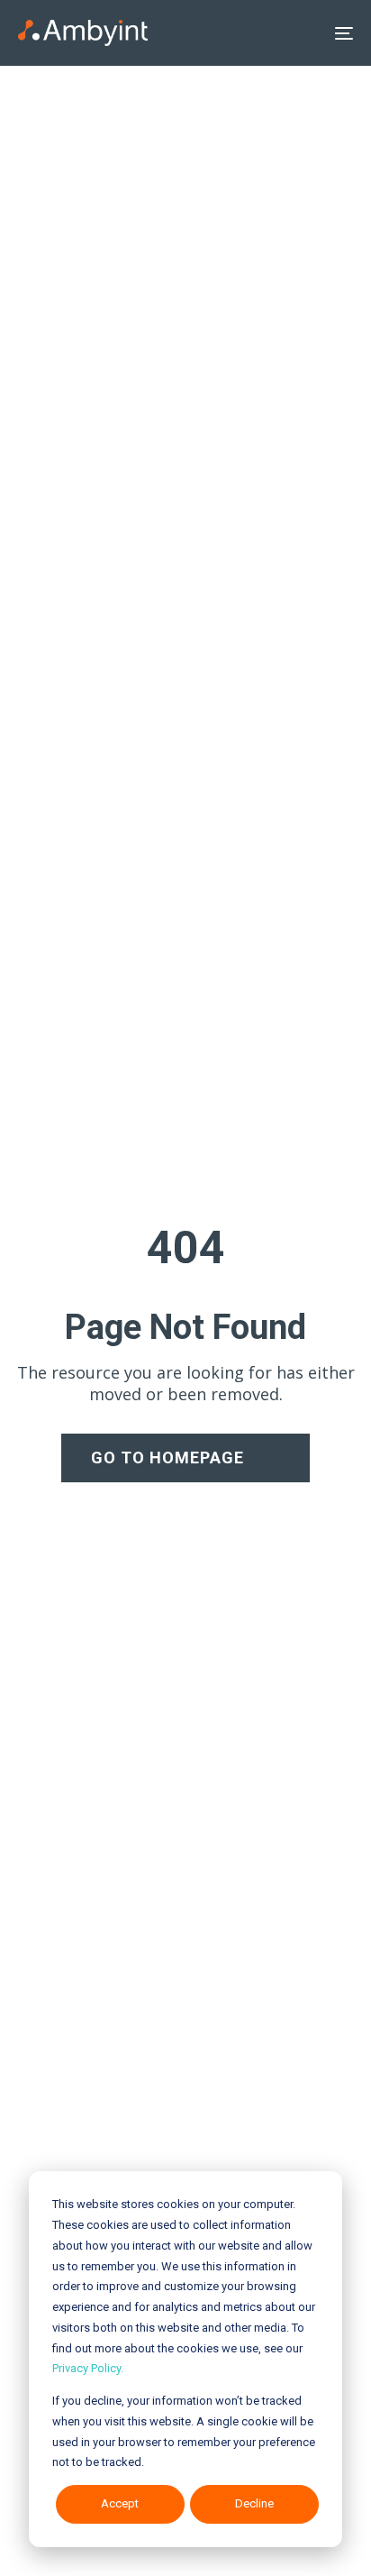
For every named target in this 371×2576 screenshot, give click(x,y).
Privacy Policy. (88, 2368)
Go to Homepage (167, 1458)
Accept (120, 2503)
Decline (254, 2503)
